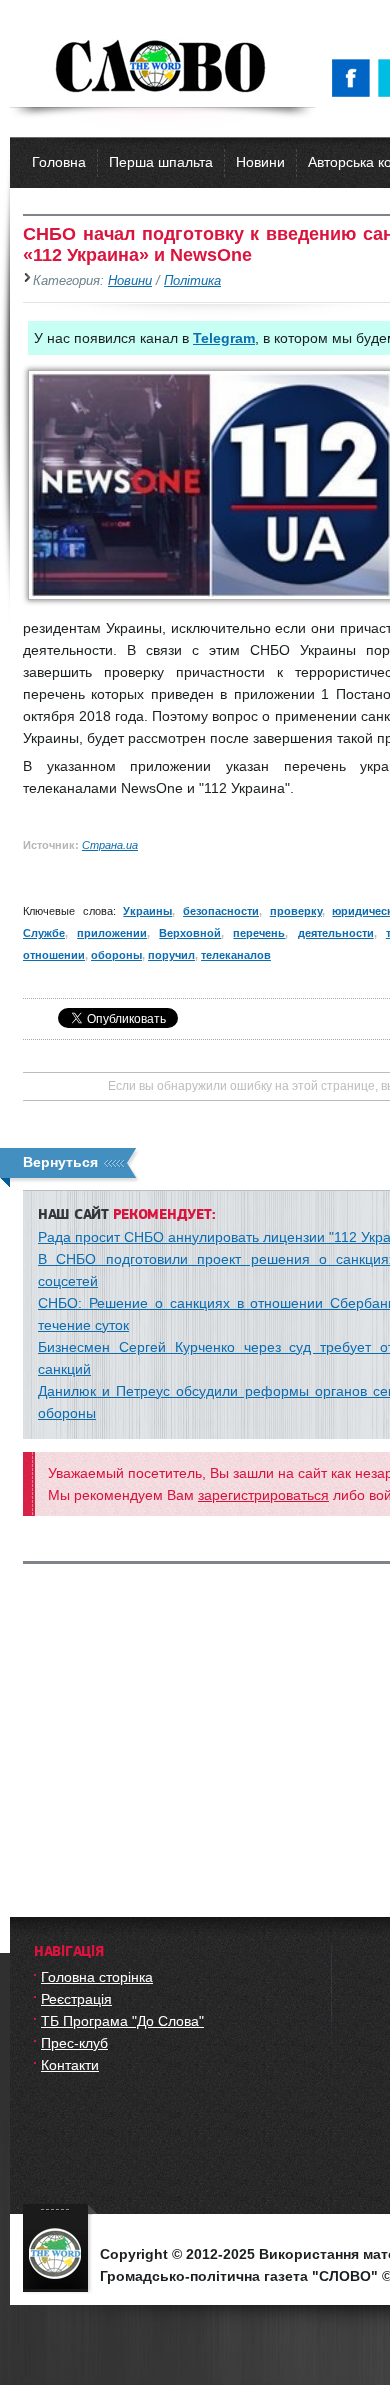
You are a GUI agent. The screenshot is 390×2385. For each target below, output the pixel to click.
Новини (260, 162)
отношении (54, 955)
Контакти (70, 2065)
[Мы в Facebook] (355, 78)
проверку (296, 911)
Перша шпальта (161, 162)
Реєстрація (76, 1999)
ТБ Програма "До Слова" (122, 2021)
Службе (44, 933)
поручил (171, 955)
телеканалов (236, 955)
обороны (116, 955)
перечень (259, 933)
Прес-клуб (74, 2043)
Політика (192, 281)
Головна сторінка (97, 1977)
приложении (112, 933)
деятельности (336, 933)
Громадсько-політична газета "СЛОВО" (162, 68)
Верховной (190, 933)
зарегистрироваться (263, 1495)
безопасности (221, 911)
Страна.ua (110, 845)
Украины (147, 911)
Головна (59, 162)
